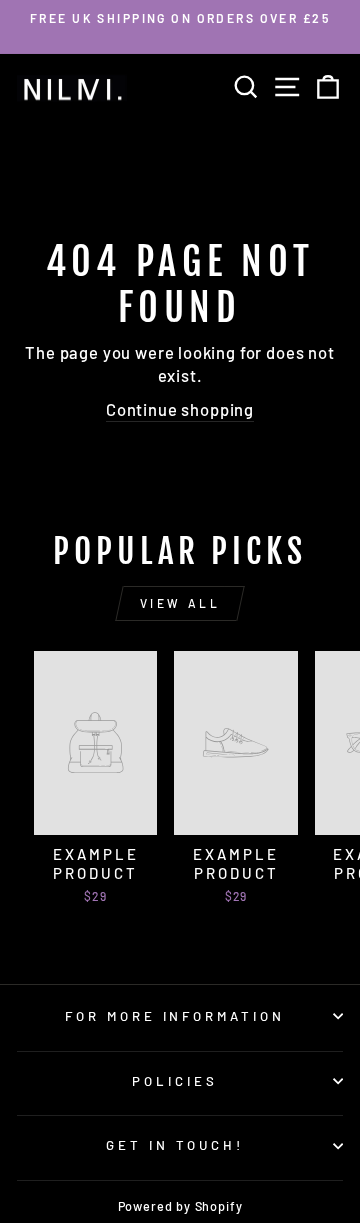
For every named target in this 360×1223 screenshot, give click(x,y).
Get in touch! (175, 1145)
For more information (175, 1016)
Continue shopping (180, 409)
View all (180, 603)
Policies (175, 1081)
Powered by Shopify (180, 1206)
